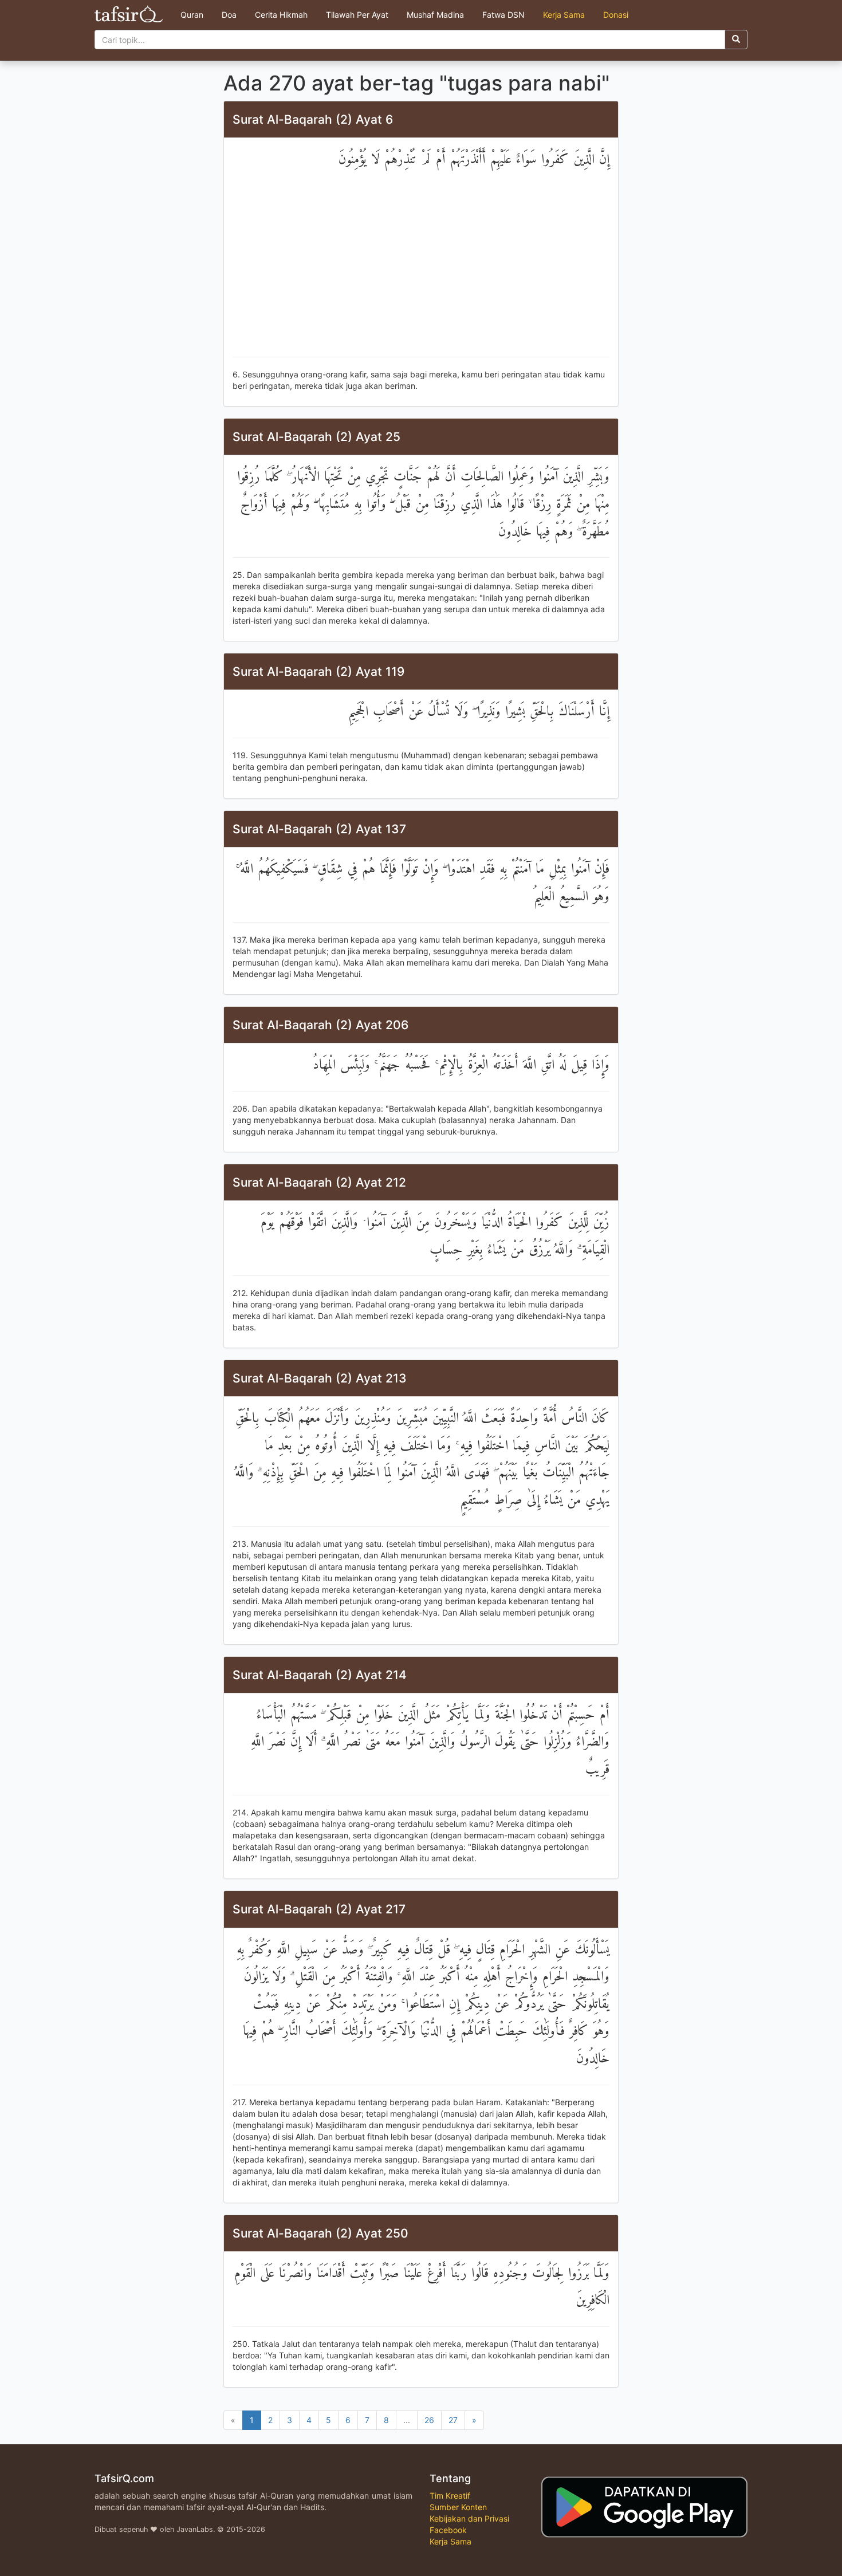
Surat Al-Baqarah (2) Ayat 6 (313, 119)
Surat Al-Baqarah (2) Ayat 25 (316, 437)
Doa (229, 15)
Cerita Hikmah (281, 15)
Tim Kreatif (450, 2496)
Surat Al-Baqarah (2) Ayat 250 (320, 2233)
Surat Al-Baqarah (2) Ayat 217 (319, 1909)
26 (429, 2420)
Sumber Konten (458, 2507)
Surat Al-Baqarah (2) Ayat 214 (320, 1675)
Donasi (616, 15)
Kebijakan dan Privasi (469, 2518)
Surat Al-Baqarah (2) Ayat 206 (320, 1025)
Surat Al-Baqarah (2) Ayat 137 (319, 829)
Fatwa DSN (503, 15)
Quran (192, 15)
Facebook (448, 2530)
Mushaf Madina (435, 15)
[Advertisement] (421, 265)
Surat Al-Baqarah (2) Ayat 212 (319, 1182)
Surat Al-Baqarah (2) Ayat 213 (320, 1378)
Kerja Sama (564, 15)
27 (453, 2420)
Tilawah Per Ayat (357, 15)
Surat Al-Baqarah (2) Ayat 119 (318, 671)
